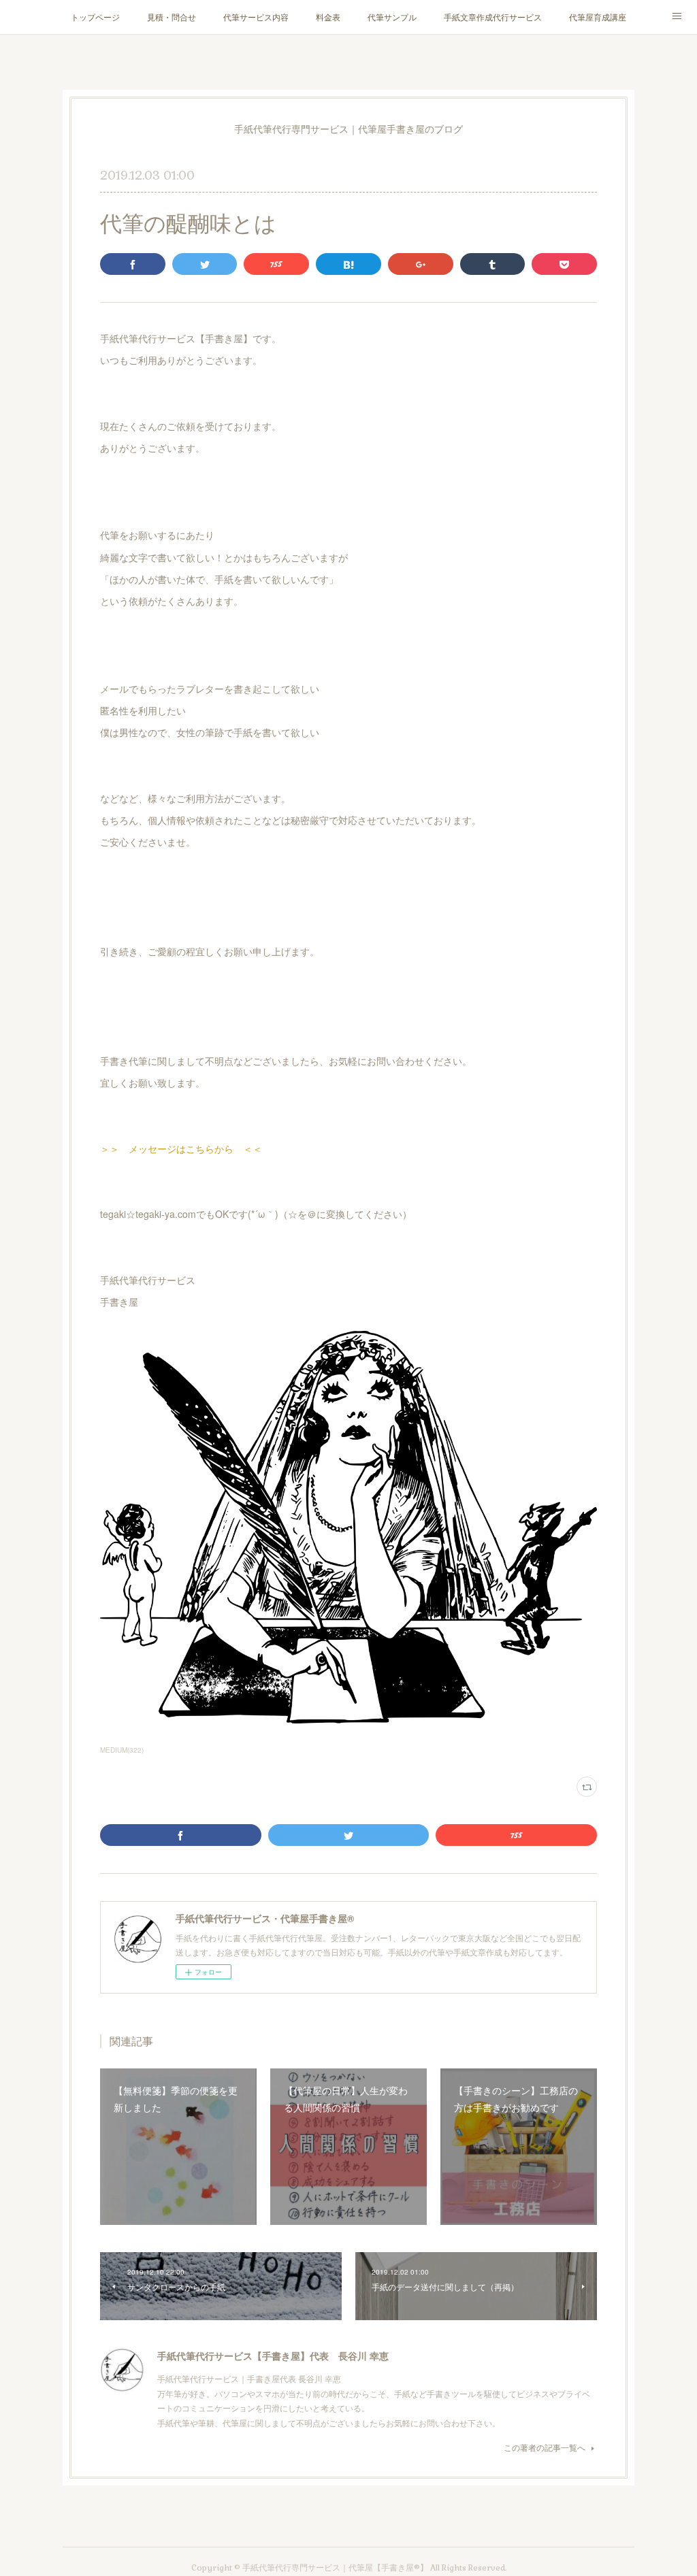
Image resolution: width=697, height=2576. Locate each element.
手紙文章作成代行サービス (493, 17)
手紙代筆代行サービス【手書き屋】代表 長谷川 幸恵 (273, 2356)
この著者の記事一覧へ (545, 2447)
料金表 (328, 17)
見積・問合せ (172, 17)
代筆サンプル (392, 17)
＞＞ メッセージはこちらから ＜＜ (181, 1149)
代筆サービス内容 (256, 17)
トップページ (95, 17)
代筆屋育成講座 (598, 17)
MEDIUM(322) (122, 1750)
